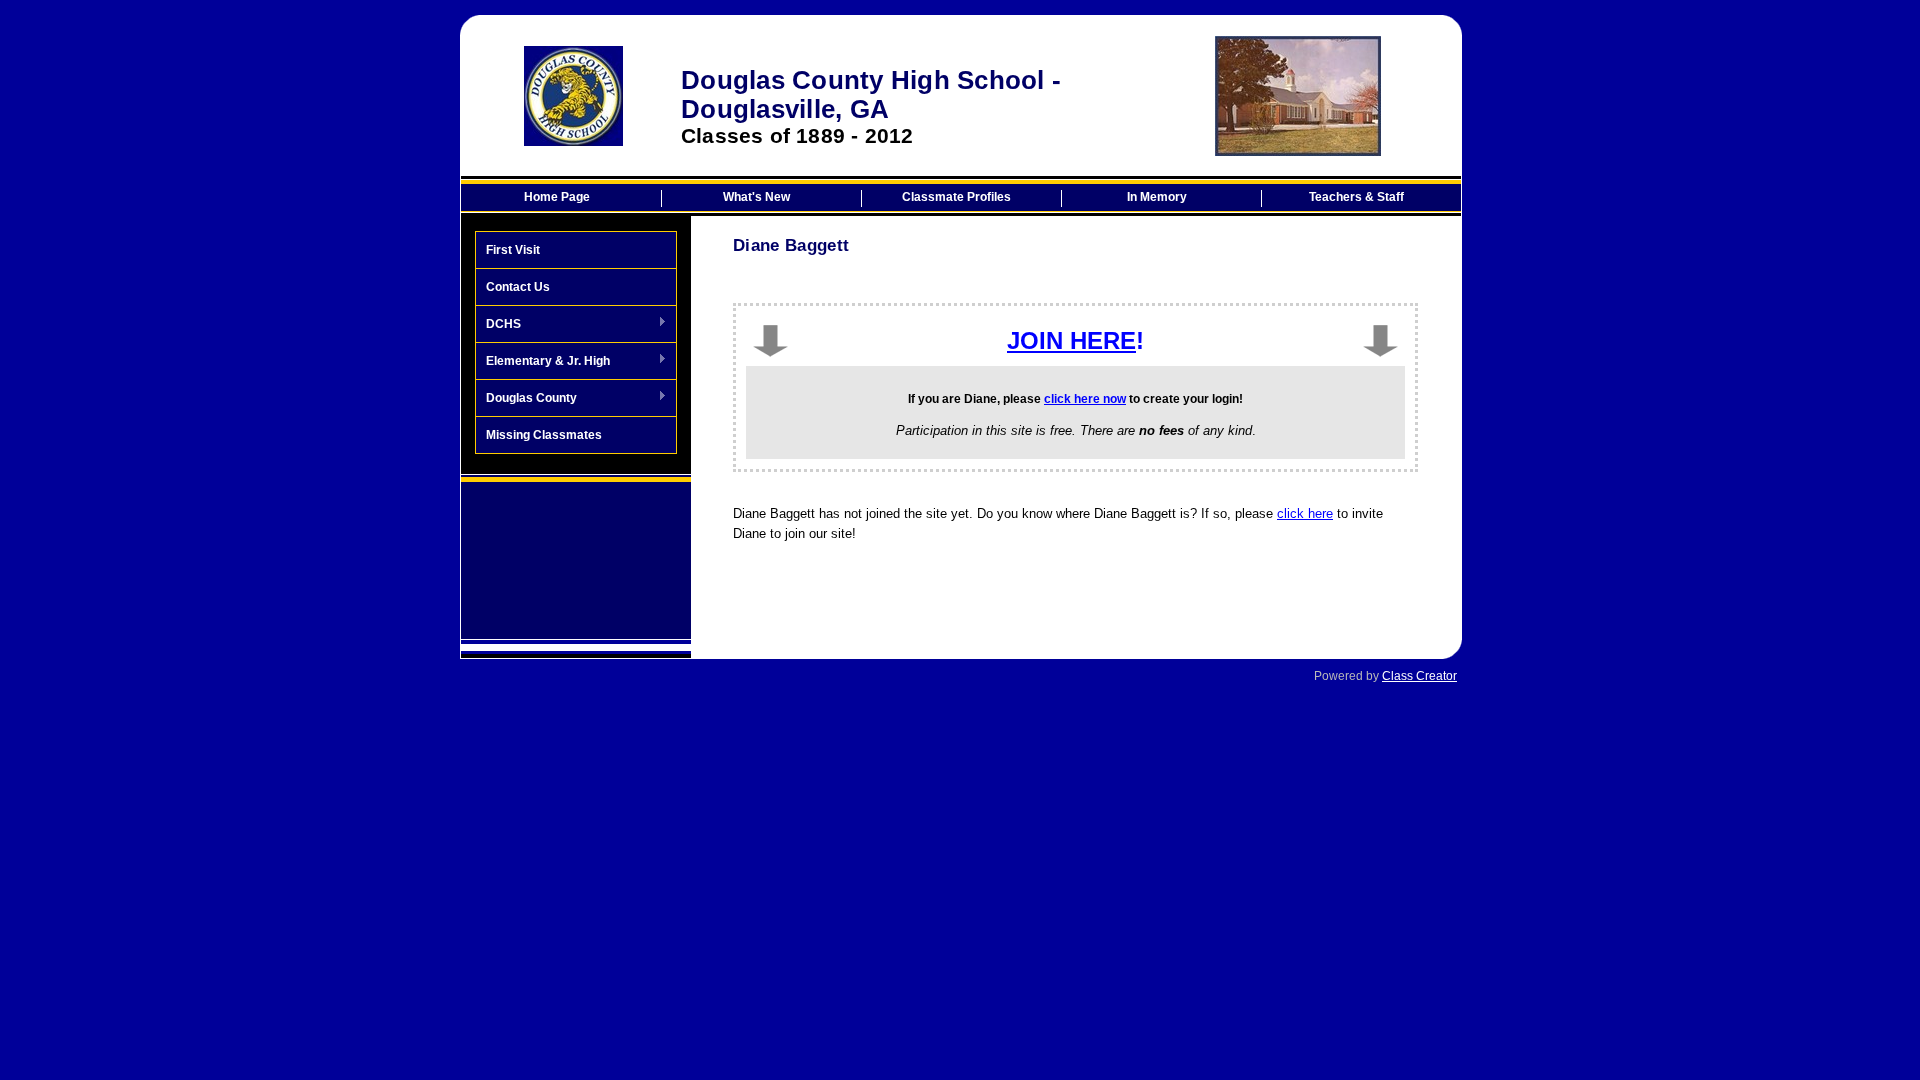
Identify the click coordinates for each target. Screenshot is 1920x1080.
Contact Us (518, 287)
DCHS (498, 325)
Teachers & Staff (1356, 197)
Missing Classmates (544, 435)
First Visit (513, 250)
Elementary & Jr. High (543, 362)
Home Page (557, 197)
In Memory (1157, 197)
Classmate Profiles (956, 197)
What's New (756, 197)
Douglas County (526, 399)
